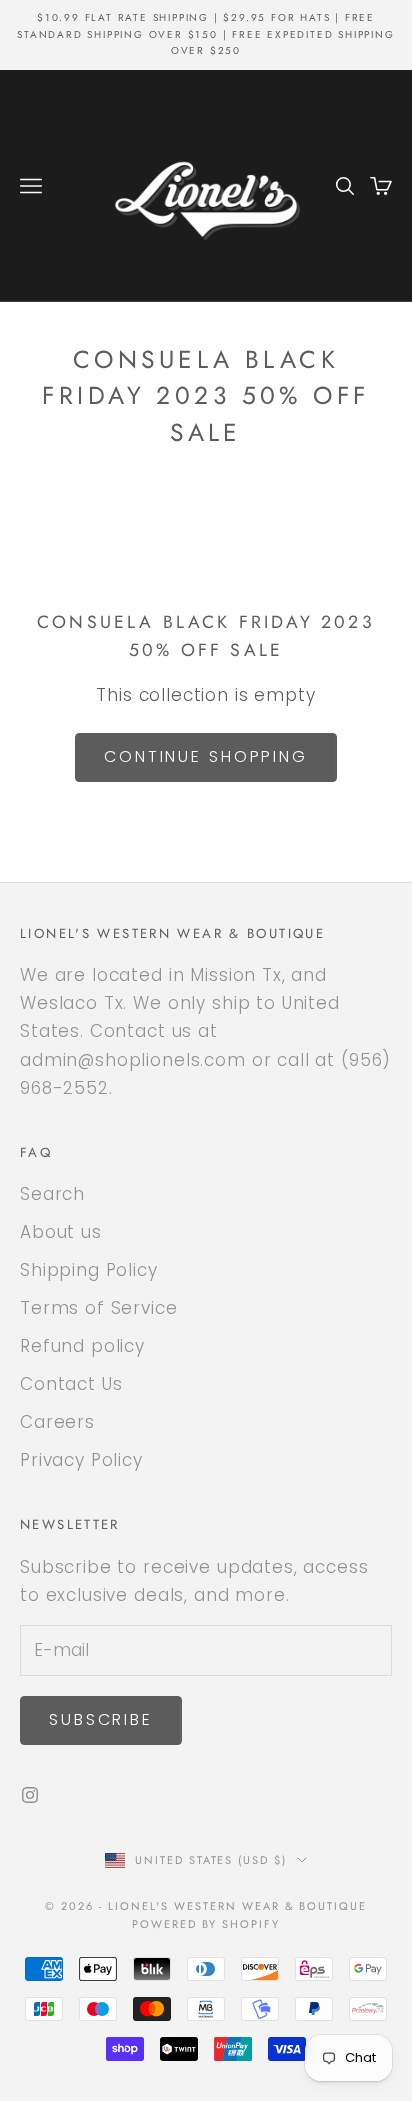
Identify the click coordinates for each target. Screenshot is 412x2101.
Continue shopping (206, 756)
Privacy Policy (81, 1460)
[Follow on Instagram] (30, 1795)
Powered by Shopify (206, 1924)
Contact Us (71, 1384)
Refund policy (82, 1346)
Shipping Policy (89, 1270)
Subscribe (101, 1719)
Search (52, 1194)
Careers (57, 1422)
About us (61, 1232)
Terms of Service (99, 1308)
